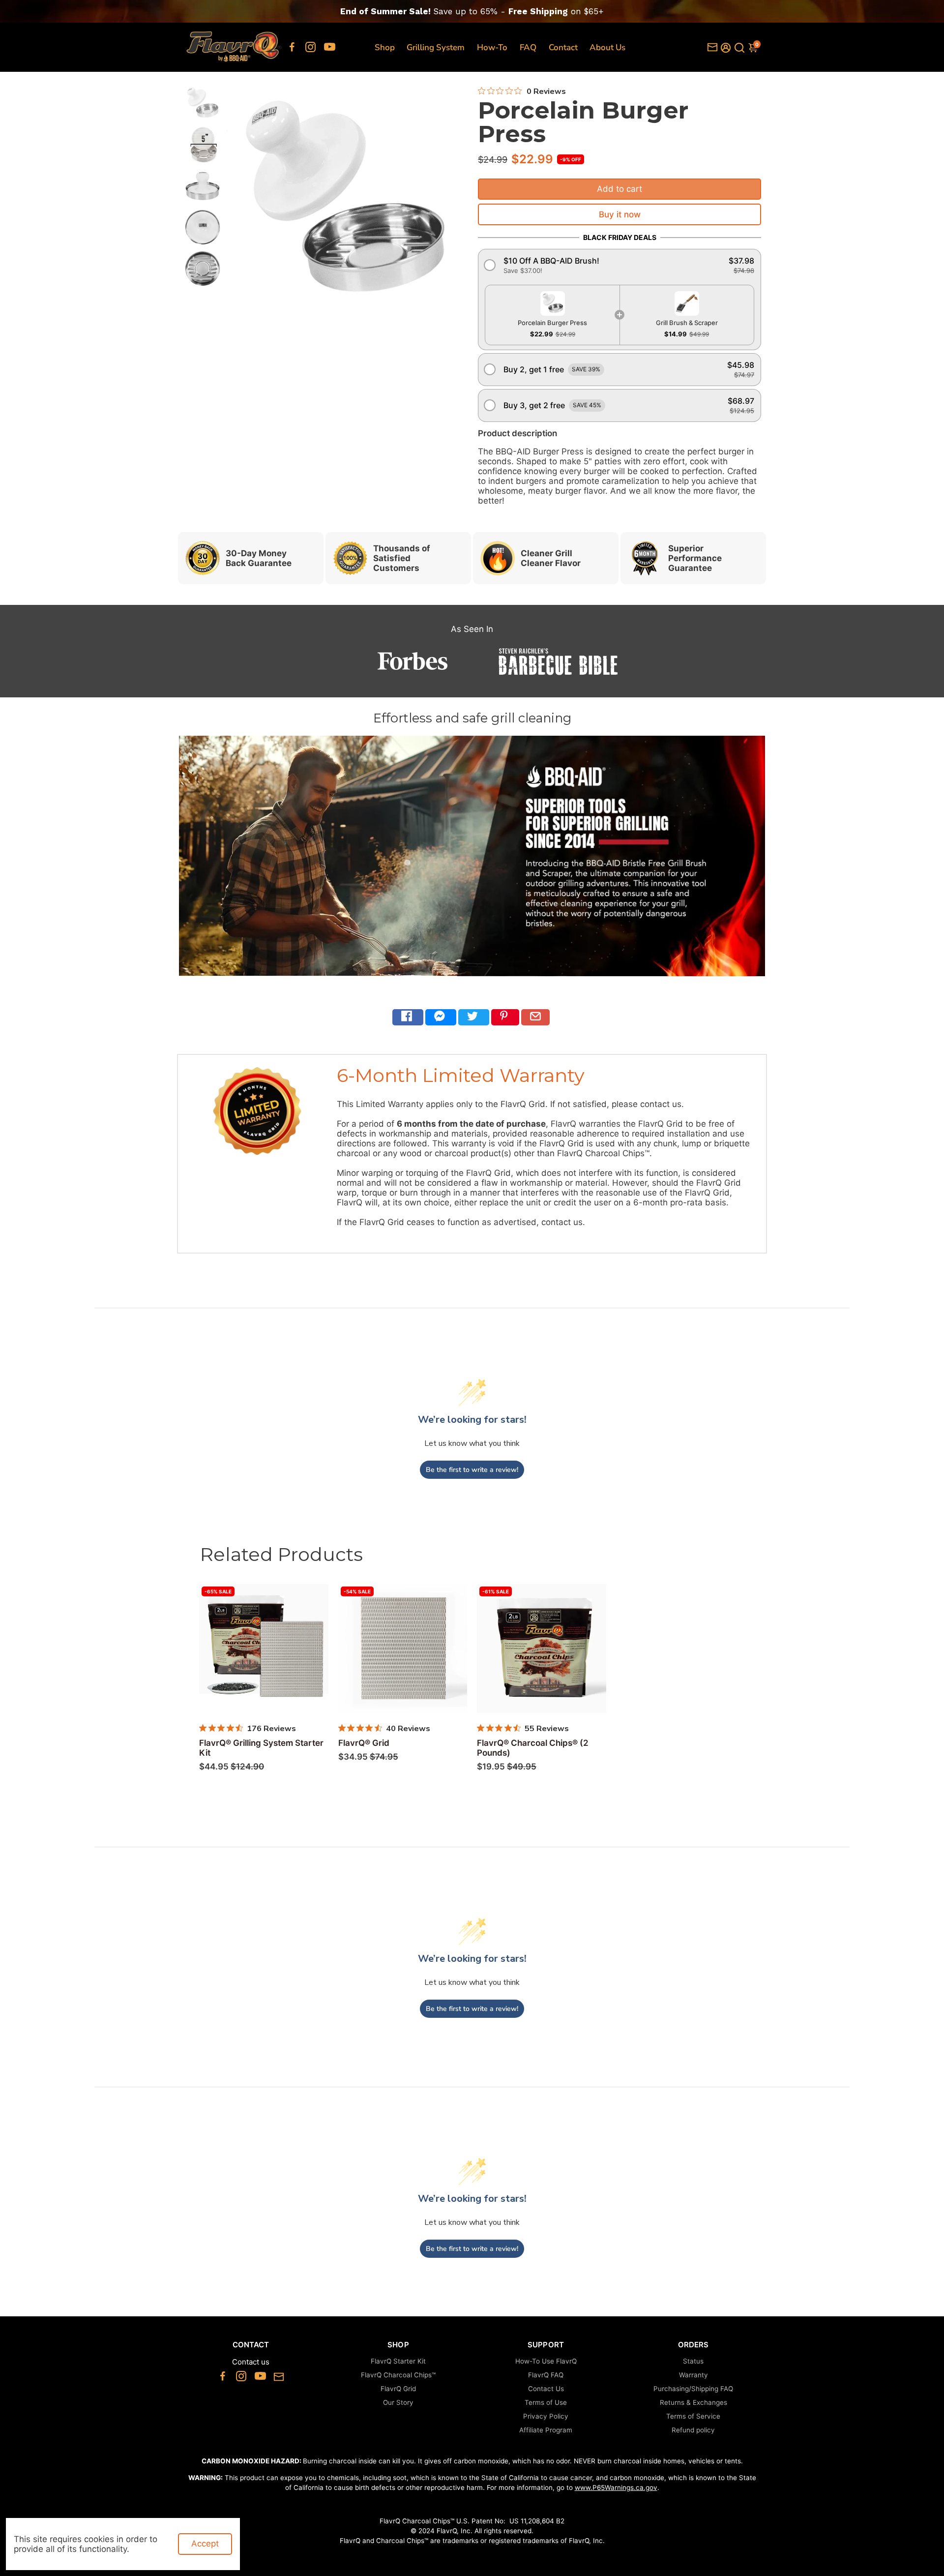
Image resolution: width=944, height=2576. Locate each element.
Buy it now (620, 214)
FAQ (528, 47)
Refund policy (693, 2430)
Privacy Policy (546, 2416)
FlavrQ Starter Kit (398, 2361)
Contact (563, 47)
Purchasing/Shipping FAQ (693, 2389)
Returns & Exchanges (693, 2402)
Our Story (398, 2402)
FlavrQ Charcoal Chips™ (398, 2375)
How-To (492, 47)
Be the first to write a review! (472, 1470)
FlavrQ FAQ (546, 2375)
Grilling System (436, 47)
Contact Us (546, 2389)
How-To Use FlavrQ (546, 2361)
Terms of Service (693, 2416)
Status (693, 2361)
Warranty (693, 2375)
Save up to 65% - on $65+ (472, 11)
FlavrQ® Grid (364, 1743)
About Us (607, 47)
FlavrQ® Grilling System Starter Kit (261, 1748)
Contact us (251, 2362)
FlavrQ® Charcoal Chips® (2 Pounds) (533, 1748)
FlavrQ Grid (398, 2389)
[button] (619, 265)
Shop (385, 47)
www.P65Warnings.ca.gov (616, 2487)
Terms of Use (546, 2402)
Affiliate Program (546, 2430)
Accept (205, 2544)
